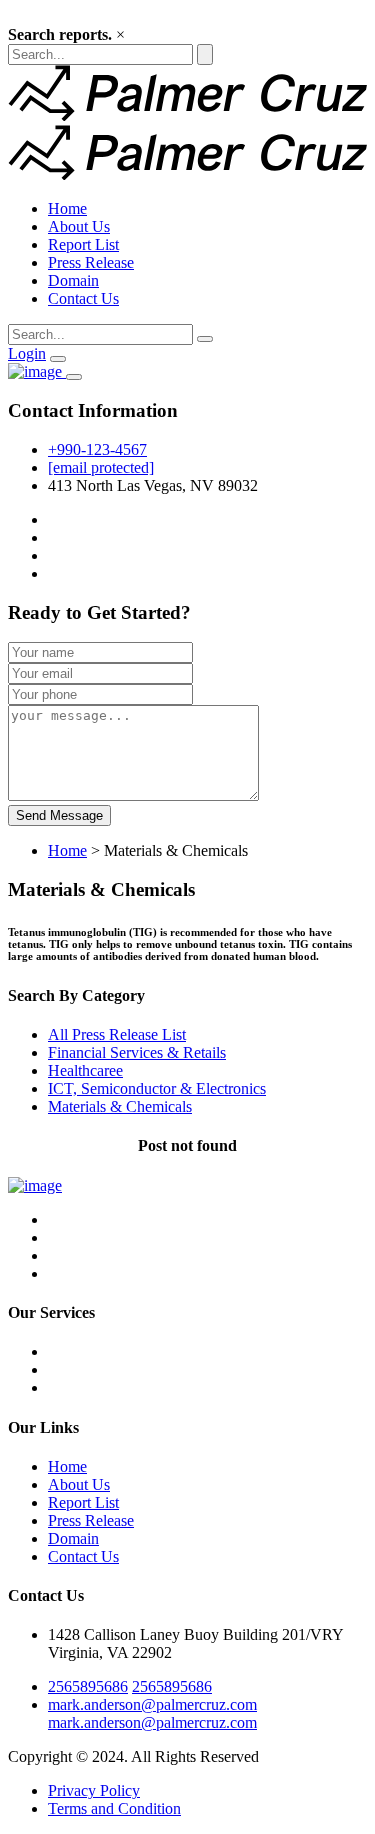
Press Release (91, 262)
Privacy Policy (94, 1790)
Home (67, 208)
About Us (79, 226)
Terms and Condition (114, 1808)
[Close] (74, 377)
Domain (73, 280)
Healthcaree (85, 1070)
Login (27, 353)
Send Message (59, 815)
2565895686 (88, 1686)
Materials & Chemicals (120, 1106)
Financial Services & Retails (137, 1052)
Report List (83, 244)
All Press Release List (117, 1034)
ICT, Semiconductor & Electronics (157, 1088)
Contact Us (83, 298)
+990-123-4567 (97, 449)
